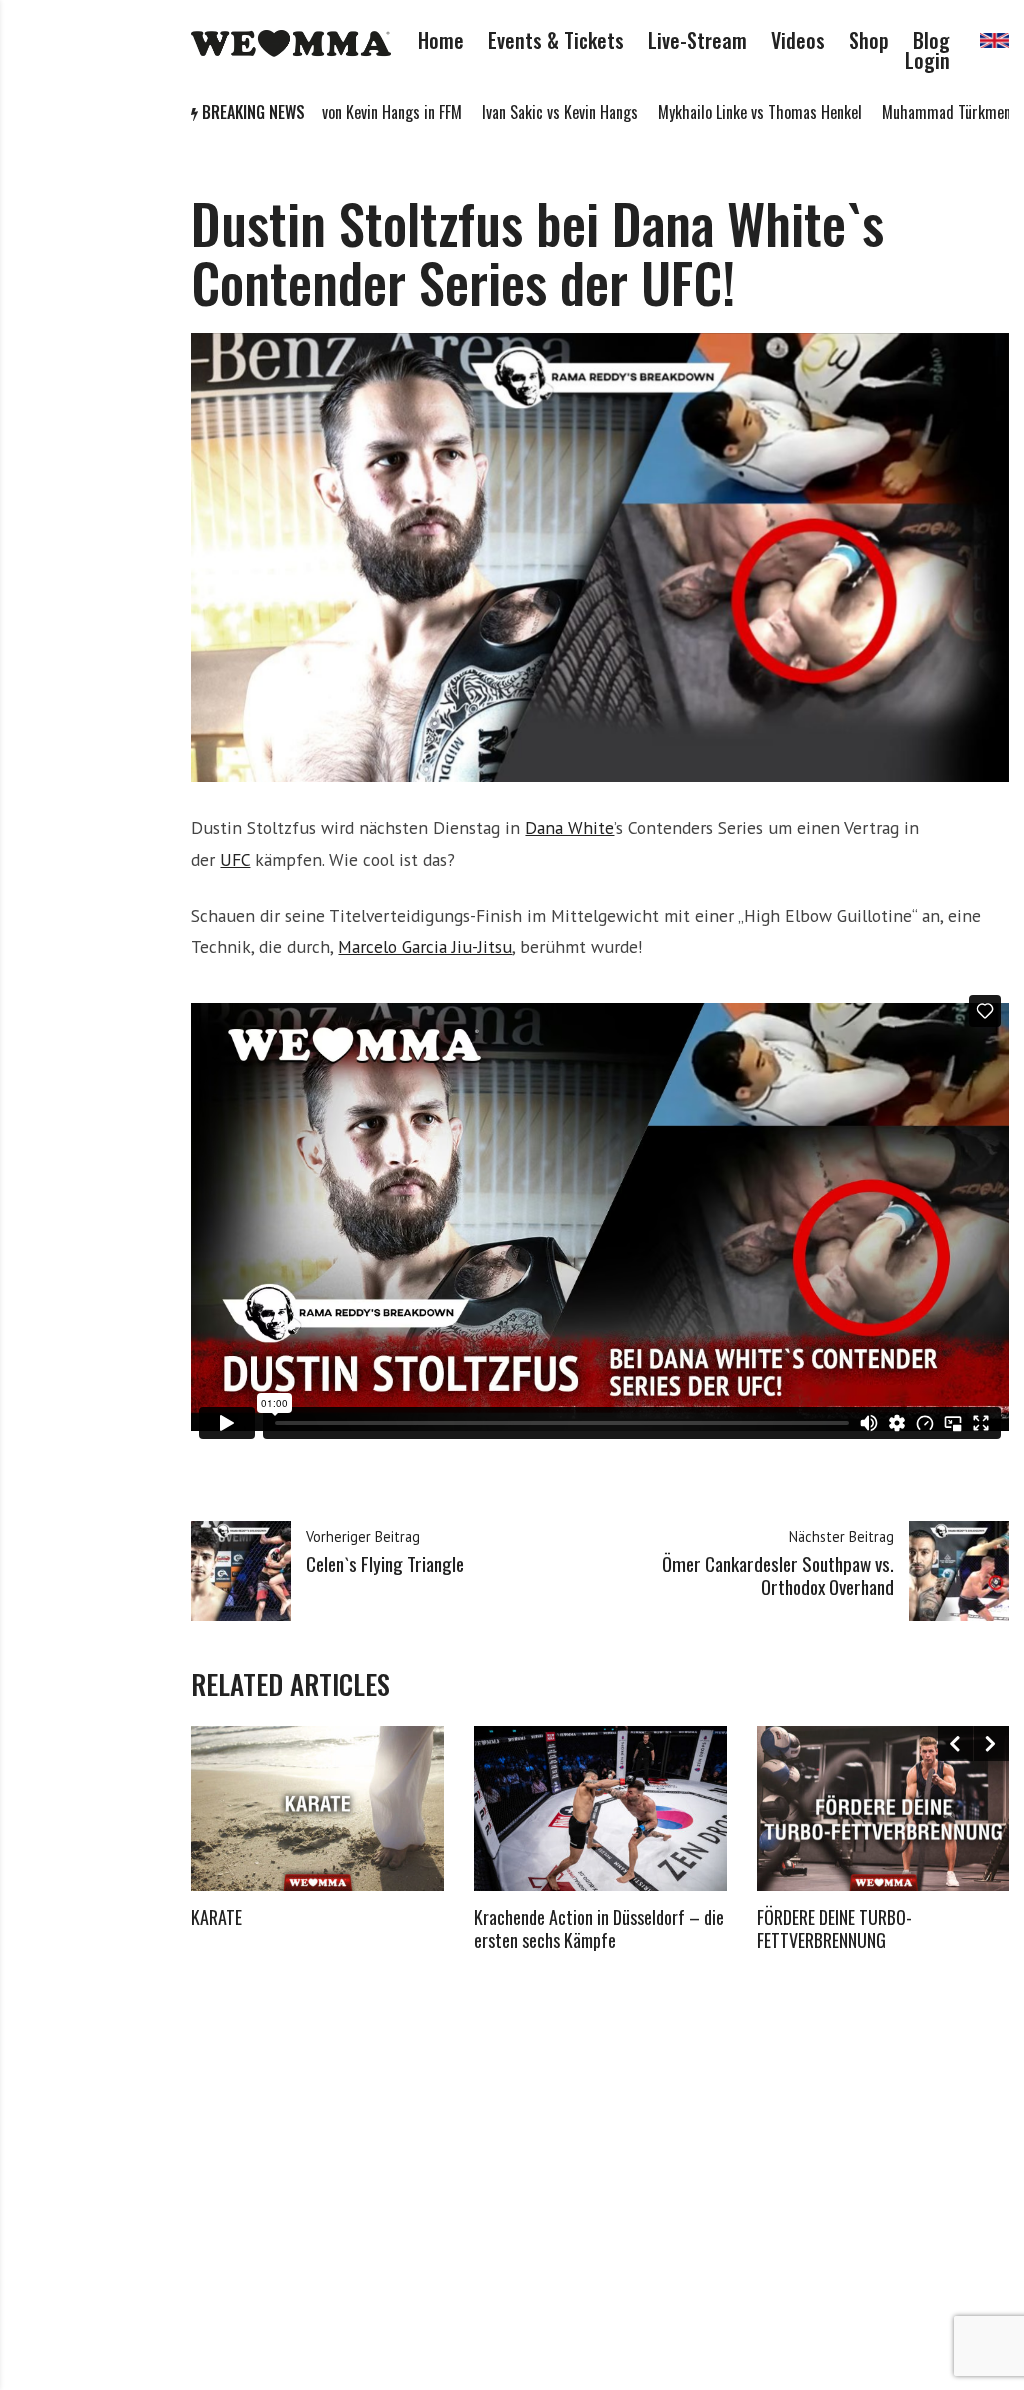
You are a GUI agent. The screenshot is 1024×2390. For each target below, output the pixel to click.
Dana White (569, 827)
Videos (798, 40)
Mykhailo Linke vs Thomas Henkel (686, 112)
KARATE (216, 1917)
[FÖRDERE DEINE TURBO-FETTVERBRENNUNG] (883, 1808)
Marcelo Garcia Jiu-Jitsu (425, 946)
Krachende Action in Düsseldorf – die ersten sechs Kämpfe (599, 1928)
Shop (869, 40)
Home (441, 40)
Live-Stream (697, 40)
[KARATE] (317, 1808)
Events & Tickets (556, 40)
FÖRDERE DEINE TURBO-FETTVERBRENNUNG (834, 1928)
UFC (235, 859)
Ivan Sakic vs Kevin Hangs (486, 112)
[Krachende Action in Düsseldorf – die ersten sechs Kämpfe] (600, 1808)
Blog (931, 40)
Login (927, 60)
